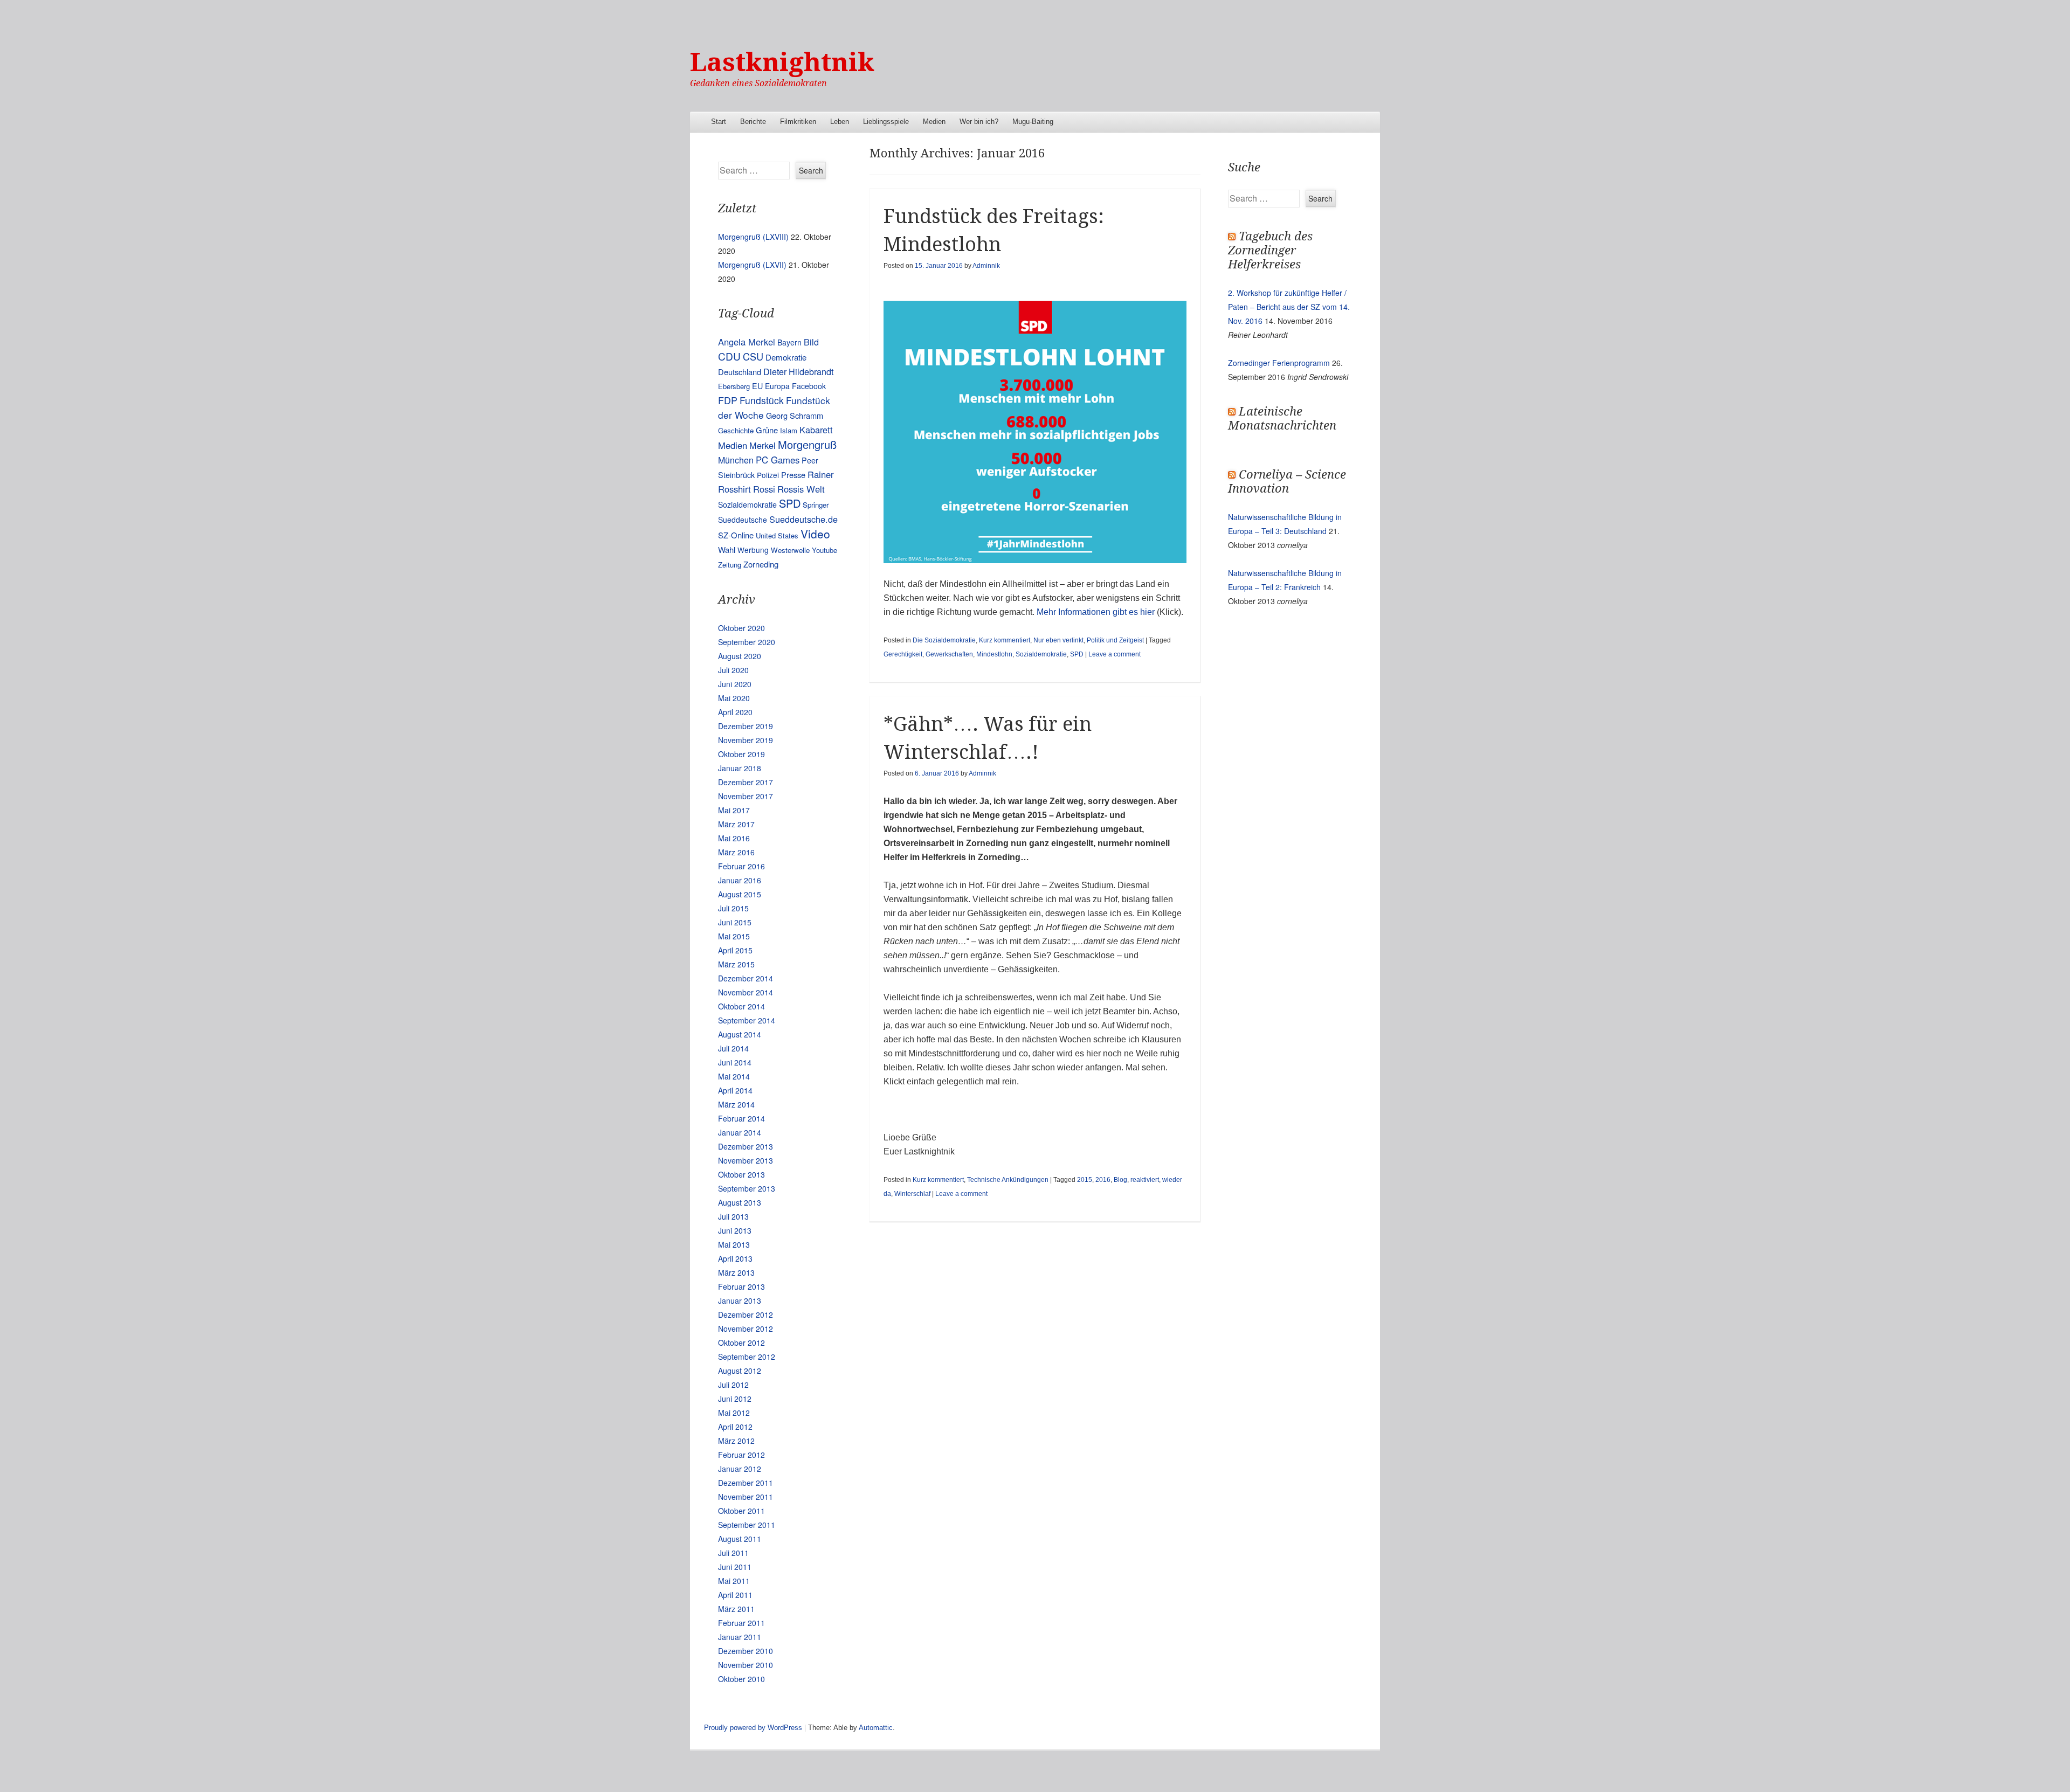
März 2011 (736, 1609)
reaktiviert (1145, 1180)
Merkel (763, 445)
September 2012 (747, 1357)
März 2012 (736, 1441)
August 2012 (740, 1371)
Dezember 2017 (746, 782)
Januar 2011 (740, 1637)
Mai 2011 (734, 1581)
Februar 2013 (741, 1286)
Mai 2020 (734, 698)
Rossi (764, 489)
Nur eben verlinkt (1058, 640)
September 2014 (747, 1020)
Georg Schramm (795, 415)
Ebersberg (734, 386)
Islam (789, 430)
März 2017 (736, 824)
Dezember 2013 (746, 1146)
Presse (793, 475)
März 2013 (736, 1272)
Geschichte (736, 430)
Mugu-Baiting (1033, 122)
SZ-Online (736, 535)
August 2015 (740, 894)
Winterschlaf (912, 1194)
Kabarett (816, 430)
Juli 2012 (733, 1385)
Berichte (753, 122)
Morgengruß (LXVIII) (753, 237)
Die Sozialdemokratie (944, 640)
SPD (1077, 654)
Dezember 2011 (746, 1483)
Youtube (824, 550)
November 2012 (746, 1329)
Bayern (789, 342)
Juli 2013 (733, 1216)
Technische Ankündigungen (1008, 1180)
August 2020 (740, 656)
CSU (753, 356)
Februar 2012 (741, 1455)
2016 (1103, 1180)
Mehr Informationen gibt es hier (1096, 612)
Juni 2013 (735, 1230)
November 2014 (746, 992)
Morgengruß (807, 444)
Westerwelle (790, 550)
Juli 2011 (733, 1553)
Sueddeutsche (743, 520)
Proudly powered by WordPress (753, 1728)
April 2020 (735, 712)
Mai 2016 (734, 838)
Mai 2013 (734, 1244)
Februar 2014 (741, 1118)
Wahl (727, 549)
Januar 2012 (740, 1469)
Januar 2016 (740, 880)
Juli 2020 (733, 670)
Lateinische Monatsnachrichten (1282, 418)
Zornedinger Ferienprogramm (1279, 363)
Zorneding (761, 564)
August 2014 (740, 1034)
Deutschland (740, 372)
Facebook (809, 386)
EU (757, 386)
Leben (840, 122)
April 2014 (735, 1090)
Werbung (753, 550)
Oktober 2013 (741, 1174)
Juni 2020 (735, 684)
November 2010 (746, 1665)
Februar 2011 (741, 1623)
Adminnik (986, 266)
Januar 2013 (740, 1300)
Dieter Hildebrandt (798, 371)
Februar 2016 (741, 866)
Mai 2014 (734, 1076)
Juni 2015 (735, 922)
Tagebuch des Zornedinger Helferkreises (1270, 250)
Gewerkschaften (949, 654)
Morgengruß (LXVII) (752, 265)
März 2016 (736, 852)
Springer (816, 505)
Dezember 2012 (746, 1314)
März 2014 (736, 1104)
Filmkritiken (798, 122)
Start (719, 122)
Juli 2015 (733, 908)
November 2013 (746, 1160)
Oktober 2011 (741, 1511)
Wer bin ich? (979, 122)
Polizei (768, 475)
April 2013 (735, 1258)
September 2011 (747, 1525)
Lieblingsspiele (886, 122)
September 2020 (747, 642)
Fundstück (762, 400)
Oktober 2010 (741, 1679)
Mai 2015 (734, 936)
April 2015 (735, 950)
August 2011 (740, 1539)
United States (777, 535)
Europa (777, 386)
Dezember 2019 (746, 726)
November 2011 (746, 1497)
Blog (1120, 1180)
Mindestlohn (994, 654)
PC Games (778, 460)
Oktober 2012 (741, 1343)
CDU (729, 356)
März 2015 (736, 964)
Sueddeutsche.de (803, 519)
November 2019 (746, 740)
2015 (1085, 1180)
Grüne (767, 430)
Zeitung (730, 565)
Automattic (876, 1728)
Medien (934, 122)
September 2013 (747, 1188)
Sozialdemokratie (1041, 654)
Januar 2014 (740, 1132)
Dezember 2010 (746, 1651)
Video (815, 534)
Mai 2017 (734, 810)
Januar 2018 (740, 768)
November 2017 (746, 796)
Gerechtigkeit (903, 654)
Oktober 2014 (741, 1006)
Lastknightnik (782, 62)
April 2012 (735, 1427)
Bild (811, 342)
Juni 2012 (735, 1399)
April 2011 (735, 1595)
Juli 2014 (733, 1048)
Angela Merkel (747, 342)
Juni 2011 (735, 1567)
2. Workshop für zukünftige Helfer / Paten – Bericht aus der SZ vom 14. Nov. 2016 (1289, 307)
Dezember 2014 (746, 978)
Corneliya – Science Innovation (1287, 482)
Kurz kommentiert (1005, 640)
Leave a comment (1115, 654)
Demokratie (786, 357)
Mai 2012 (734, 1413)
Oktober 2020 (741, 628)
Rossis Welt (801, 489)
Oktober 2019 (741, 754)
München (736, 460)
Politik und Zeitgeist (1115, 640)
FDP (728, 400)
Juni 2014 (735, 1062)
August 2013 (740, 1202)
